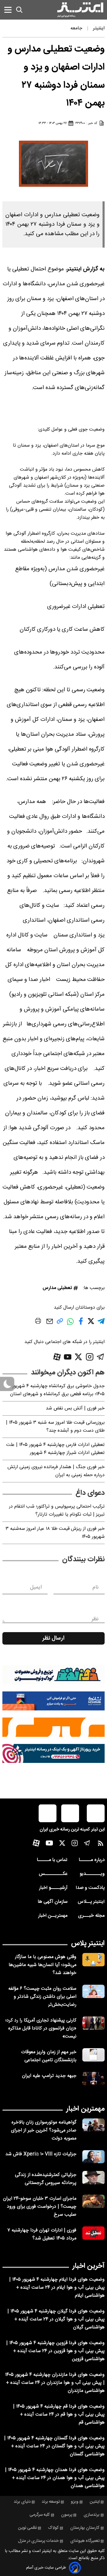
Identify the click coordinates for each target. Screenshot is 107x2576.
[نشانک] (53, 1701)
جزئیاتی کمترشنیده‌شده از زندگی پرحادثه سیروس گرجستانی (46, 2179)
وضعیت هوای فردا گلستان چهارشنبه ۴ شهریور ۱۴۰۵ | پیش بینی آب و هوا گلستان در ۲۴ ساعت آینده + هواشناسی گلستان (54, 2446)
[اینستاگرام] (90, 1357)
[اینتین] (53, 1727)
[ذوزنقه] (53, 1675)
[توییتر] (78, 1357)
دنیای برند (22, 2502)
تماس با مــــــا (52, 1860)
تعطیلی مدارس (57, 1288)
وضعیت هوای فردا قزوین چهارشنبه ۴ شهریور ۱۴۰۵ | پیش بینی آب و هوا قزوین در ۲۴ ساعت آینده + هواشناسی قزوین (55, 2351)
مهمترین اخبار (85, 2109)
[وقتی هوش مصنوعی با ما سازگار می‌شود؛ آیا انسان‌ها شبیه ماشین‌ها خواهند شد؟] (93, 1960)
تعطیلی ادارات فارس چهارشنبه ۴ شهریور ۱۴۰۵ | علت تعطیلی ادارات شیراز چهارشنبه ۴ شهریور (55, 1449)
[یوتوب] (68, 1357)
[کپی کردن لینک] (60, 1323)
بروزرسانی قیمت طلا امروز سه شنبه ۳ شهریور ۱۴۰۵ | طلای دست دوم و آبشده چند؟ (55, 1427)
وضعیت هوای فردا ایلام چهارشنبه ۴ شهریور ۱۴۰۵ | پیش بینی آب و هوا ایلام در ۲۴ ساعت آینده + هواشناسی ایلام (57, 2288)
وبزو (75, 2502)
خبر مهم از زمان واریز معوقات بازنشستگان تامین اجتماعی (49, 2056)
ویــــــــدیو (92, 1874)
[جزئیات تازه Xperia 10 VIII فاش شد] (93, 2157)
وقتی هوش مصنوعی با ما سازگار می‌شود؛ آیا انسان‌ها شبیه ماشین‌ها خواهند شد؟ (43, 1965)
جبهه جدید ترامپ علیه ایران (49, 2076)
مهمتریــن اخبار (53, 1916)
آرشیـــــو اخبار (53, 1888)
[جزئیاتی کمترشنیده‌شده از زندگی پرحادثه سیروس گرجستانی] (93, 2178)
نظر (95, 1619)
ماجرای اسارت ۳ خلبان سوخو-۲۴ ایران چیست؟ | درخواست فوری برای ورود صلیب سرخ (40, 2207)
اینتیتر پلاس (88, 1943)
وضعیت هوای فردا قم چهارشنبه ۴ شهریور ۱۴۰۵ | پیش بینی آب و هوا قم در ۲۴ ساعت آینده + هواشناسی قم (59, 2415)
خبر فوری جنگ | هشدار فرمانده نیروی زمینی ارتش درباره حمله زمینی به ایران (56, 1471)
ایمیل (36, 1587)
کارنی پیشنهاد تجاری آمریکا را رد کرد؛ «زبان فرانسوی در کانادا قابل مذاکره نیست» (41, 2028)
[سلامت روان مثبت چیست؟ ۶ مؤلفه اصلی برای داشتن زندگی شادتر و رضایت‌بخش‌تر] (93, 1991)
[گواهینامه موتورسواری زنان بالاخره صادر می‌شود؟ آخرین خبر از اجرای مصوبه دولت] (93, 2125)
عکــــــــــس (53, 1874)
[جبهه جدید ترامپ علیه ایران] (93, 2079)
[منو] (8, 10)
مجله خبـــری (91, 1916)
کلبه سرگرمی (40, 2515)
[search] (19, 10)
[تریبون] (53, 1753)
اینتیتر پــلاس (91, 1902)
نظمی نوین (27, 2528)
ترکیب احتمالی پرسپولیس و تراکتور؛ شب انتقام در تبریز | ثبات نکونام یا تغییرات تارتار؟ (57, 1511)
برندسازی (92, 2515)
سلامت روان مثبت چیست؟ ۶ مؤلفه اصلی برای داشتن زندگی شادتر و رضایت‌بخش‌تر (42, 1997)
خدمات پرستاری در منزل (38, 2541)
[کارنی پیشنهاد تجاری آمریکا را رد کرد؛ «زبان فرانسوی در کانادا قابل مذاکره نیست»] (93, 2023)
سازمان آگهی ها (53, 1902)
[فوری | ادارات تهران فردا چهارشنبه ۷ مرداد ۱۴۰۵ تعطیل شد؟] (93, 2233)
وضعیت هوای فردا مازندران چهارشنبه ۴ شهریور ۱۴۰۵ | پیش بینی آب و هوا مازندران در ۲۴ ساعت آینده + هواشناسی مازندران (55, 2383)
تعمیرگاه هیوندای (85, 2541)
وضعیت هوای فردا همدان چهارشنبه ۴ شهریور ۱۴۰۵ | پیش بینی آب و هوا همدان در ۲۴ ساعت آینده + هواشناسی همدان (55, 2478)
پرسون (67, 2515)
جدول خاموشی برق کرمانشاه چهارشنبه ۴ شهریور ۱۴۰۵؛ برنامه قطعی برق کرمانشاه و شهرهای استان (57, 1390)
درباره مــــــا (92, 1860)
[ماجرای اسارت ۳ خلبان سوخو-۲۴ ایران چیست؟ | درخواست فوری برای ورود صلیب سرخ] (93, 2201)
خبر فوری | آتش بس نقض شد (75, 1408)
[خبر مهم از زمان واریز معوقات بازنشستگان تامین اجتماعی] (93, 2055)
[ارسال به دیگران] (50, 1324)
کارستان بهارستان (85, 2528)
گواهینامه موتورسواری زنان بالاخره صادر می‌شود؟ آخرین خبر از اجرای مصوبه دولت (44, 2130)
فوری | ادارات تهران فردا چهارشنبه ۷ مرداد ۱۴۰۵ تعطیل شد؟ (42, 2234)
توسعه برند (51, 2502)
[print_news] (38, 1322)
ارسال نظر (53, 1638)
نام (96, 1587)
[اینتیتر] (80, 10)
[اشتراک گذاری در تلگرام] (101, 1324)
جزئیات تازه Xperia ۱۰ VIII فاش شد (41, 2154)
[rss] (101, 1845)
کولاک (53, 2528)
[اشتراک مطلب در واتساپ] (70, 1324)
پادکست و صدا (90, 1888)
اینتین (95, 2502)
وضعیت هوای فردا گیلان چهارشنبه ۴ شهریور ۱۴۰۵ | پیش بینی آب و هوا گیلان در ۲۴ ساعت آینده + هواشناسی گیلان (56, 2319)
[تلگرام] (101, 1357)
